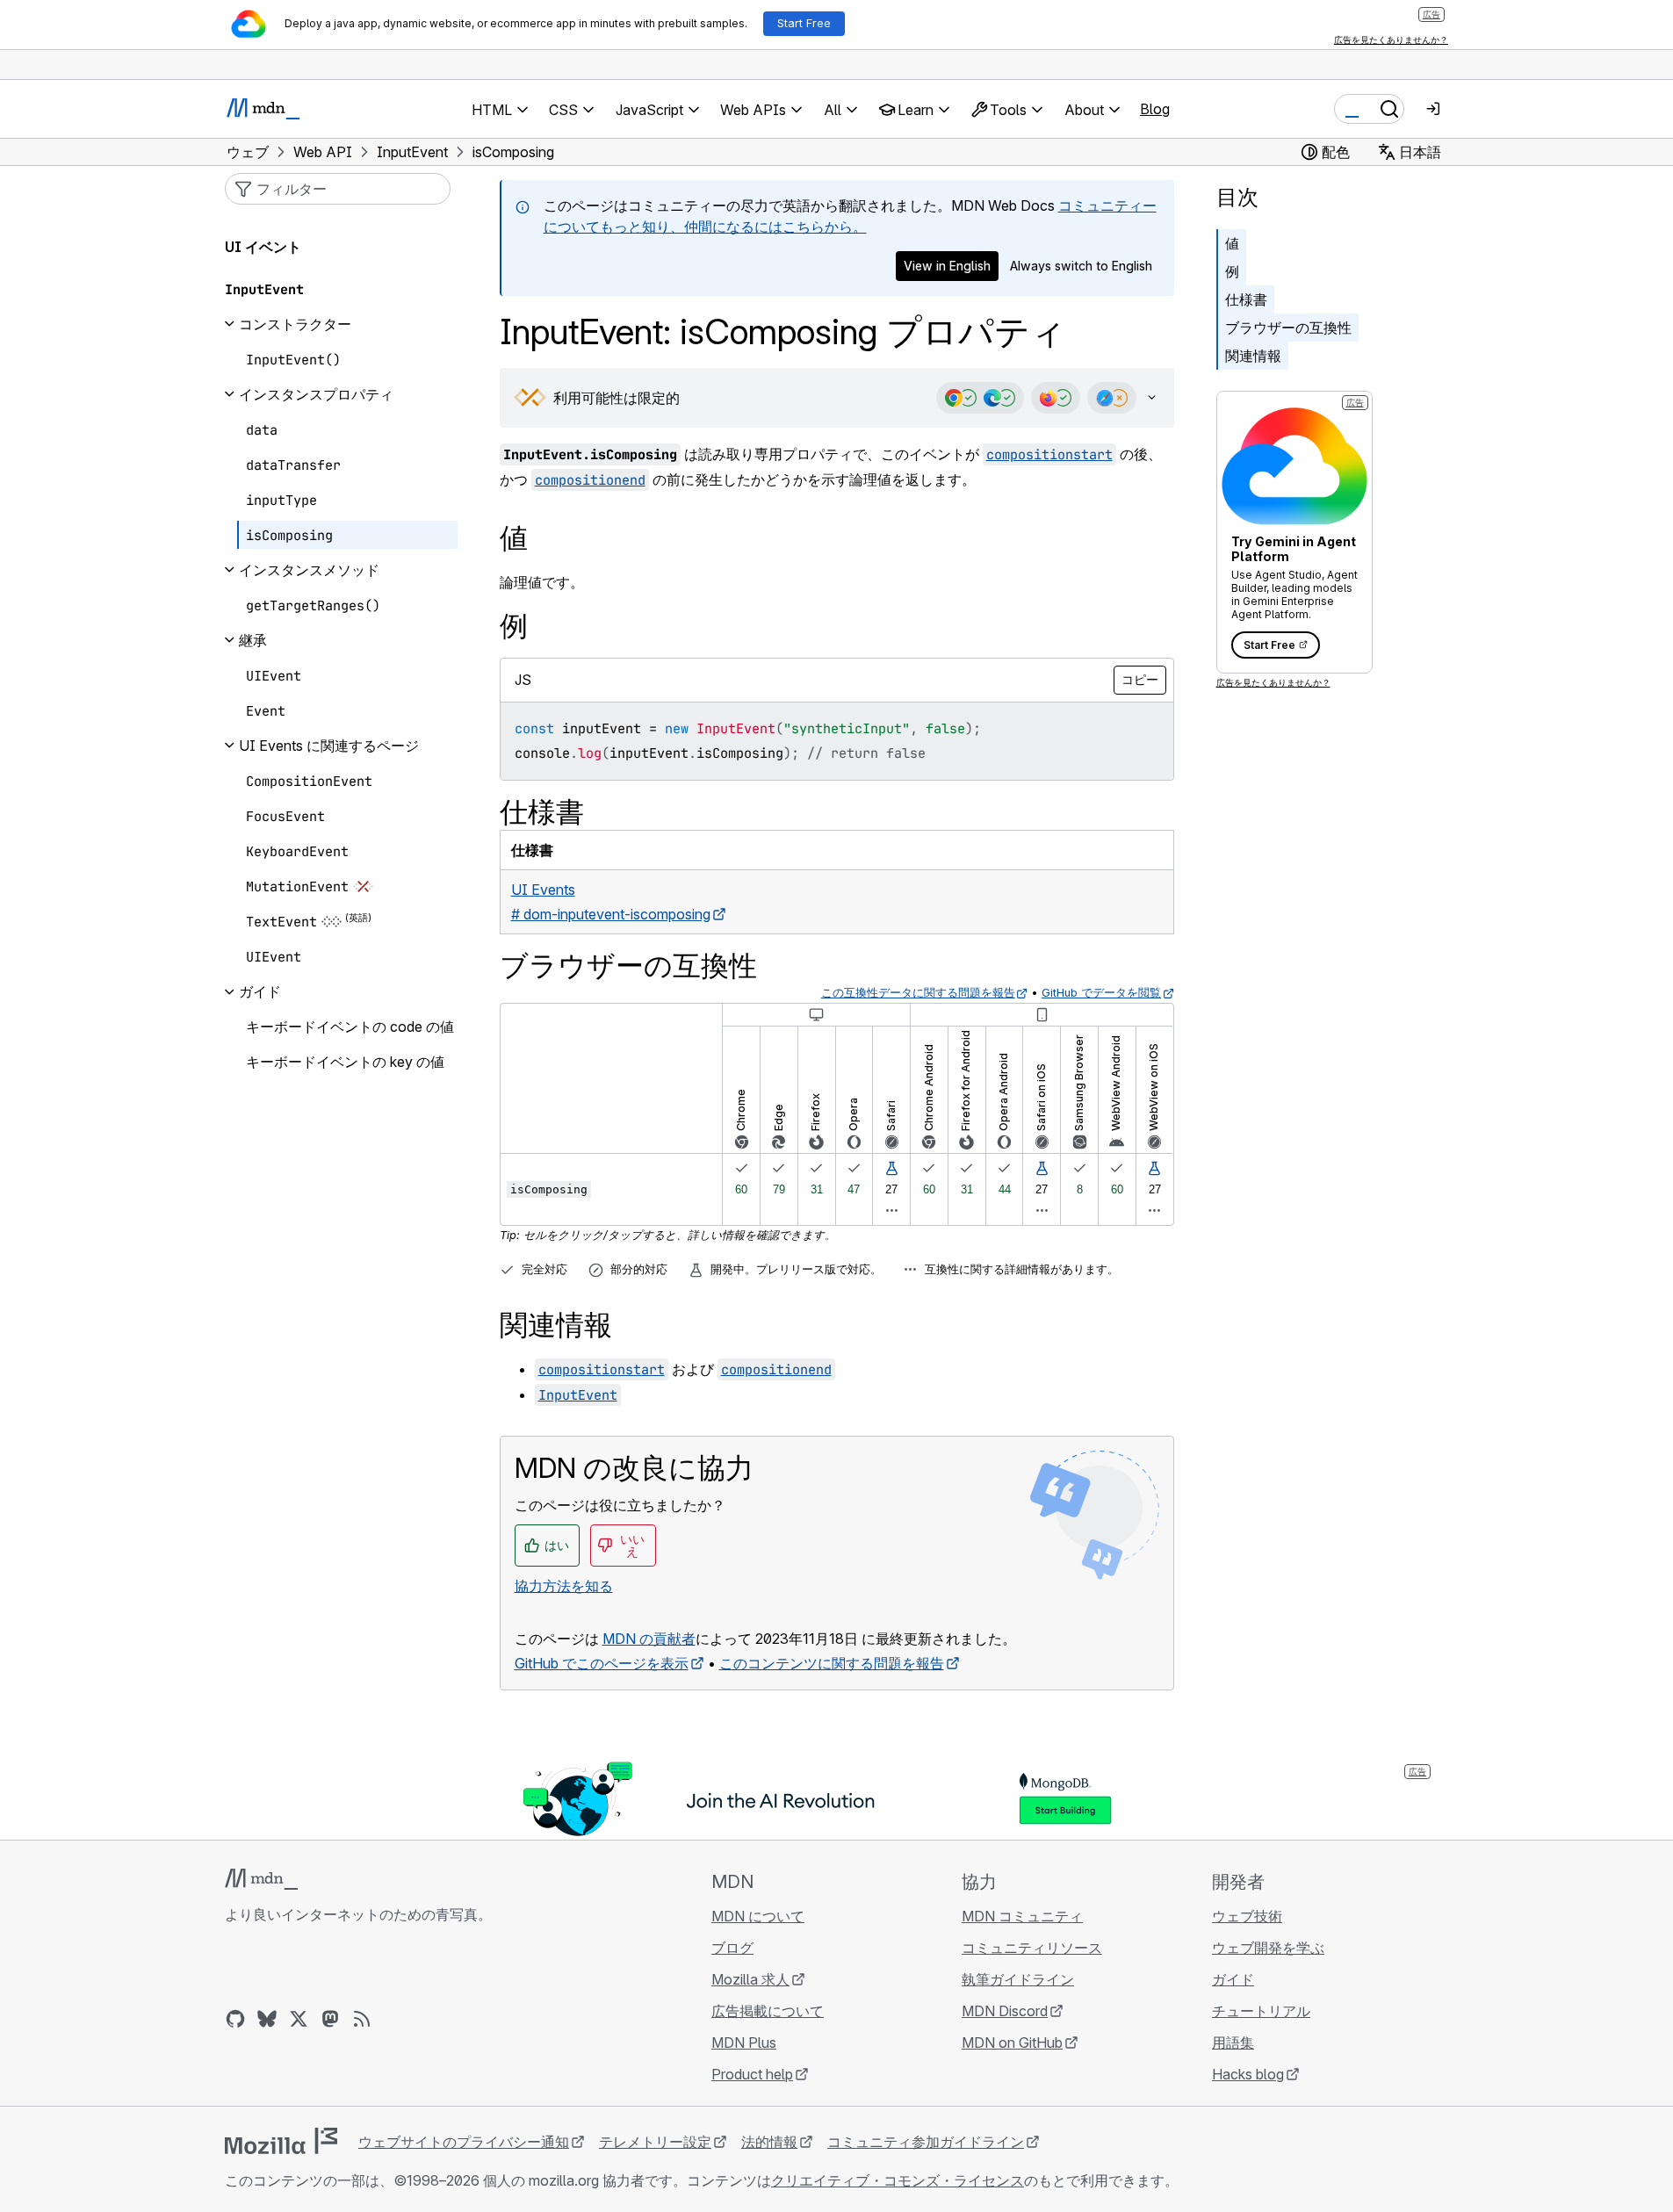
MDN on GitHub (1012, 2043)
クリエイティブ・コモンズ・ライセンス (898, 2180)
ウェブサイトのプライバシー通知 (464, 2142)
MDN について (758, 1916)
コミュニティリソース (1032, 1948)
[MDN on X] (299, 2019)
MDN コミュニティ (1022, 1916)
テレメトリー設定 (655, 2142)
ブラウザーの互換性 (1288, 328)
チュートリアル (1261, 2011)
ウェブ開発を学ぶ (1268, 1948)
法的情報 (769, 2142)
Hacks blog (1248, 2074)
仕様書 (1246, 299)
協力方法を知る (564, 1586)
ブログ (732, 1948)
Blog (1155, 109)
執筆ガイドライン (1018, 1979)
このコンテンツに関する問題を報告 (832, 1663)
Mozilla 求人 (750, 1979)
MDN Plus (744, 2043)
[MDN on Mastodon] (330, 2019)
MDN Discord (1005, 2011)
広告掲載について (768, 2011)
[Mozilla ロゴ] (281, 2141)
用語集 (1233, 2043)
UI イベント (263, 247)
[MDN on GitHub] (235, 2019)
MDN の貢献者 (649, 1639)
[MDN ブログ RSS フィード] (362, 2019)
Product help (752, 2074)
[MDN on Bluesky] (267, 2019)
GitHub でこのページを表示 (602, 1663)
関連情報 (1253, 356)
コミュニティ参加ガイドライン (926, 2142)
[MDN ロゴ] (261, 1879)
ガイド (1233, 1979)
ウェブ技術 (1247, 1916)
